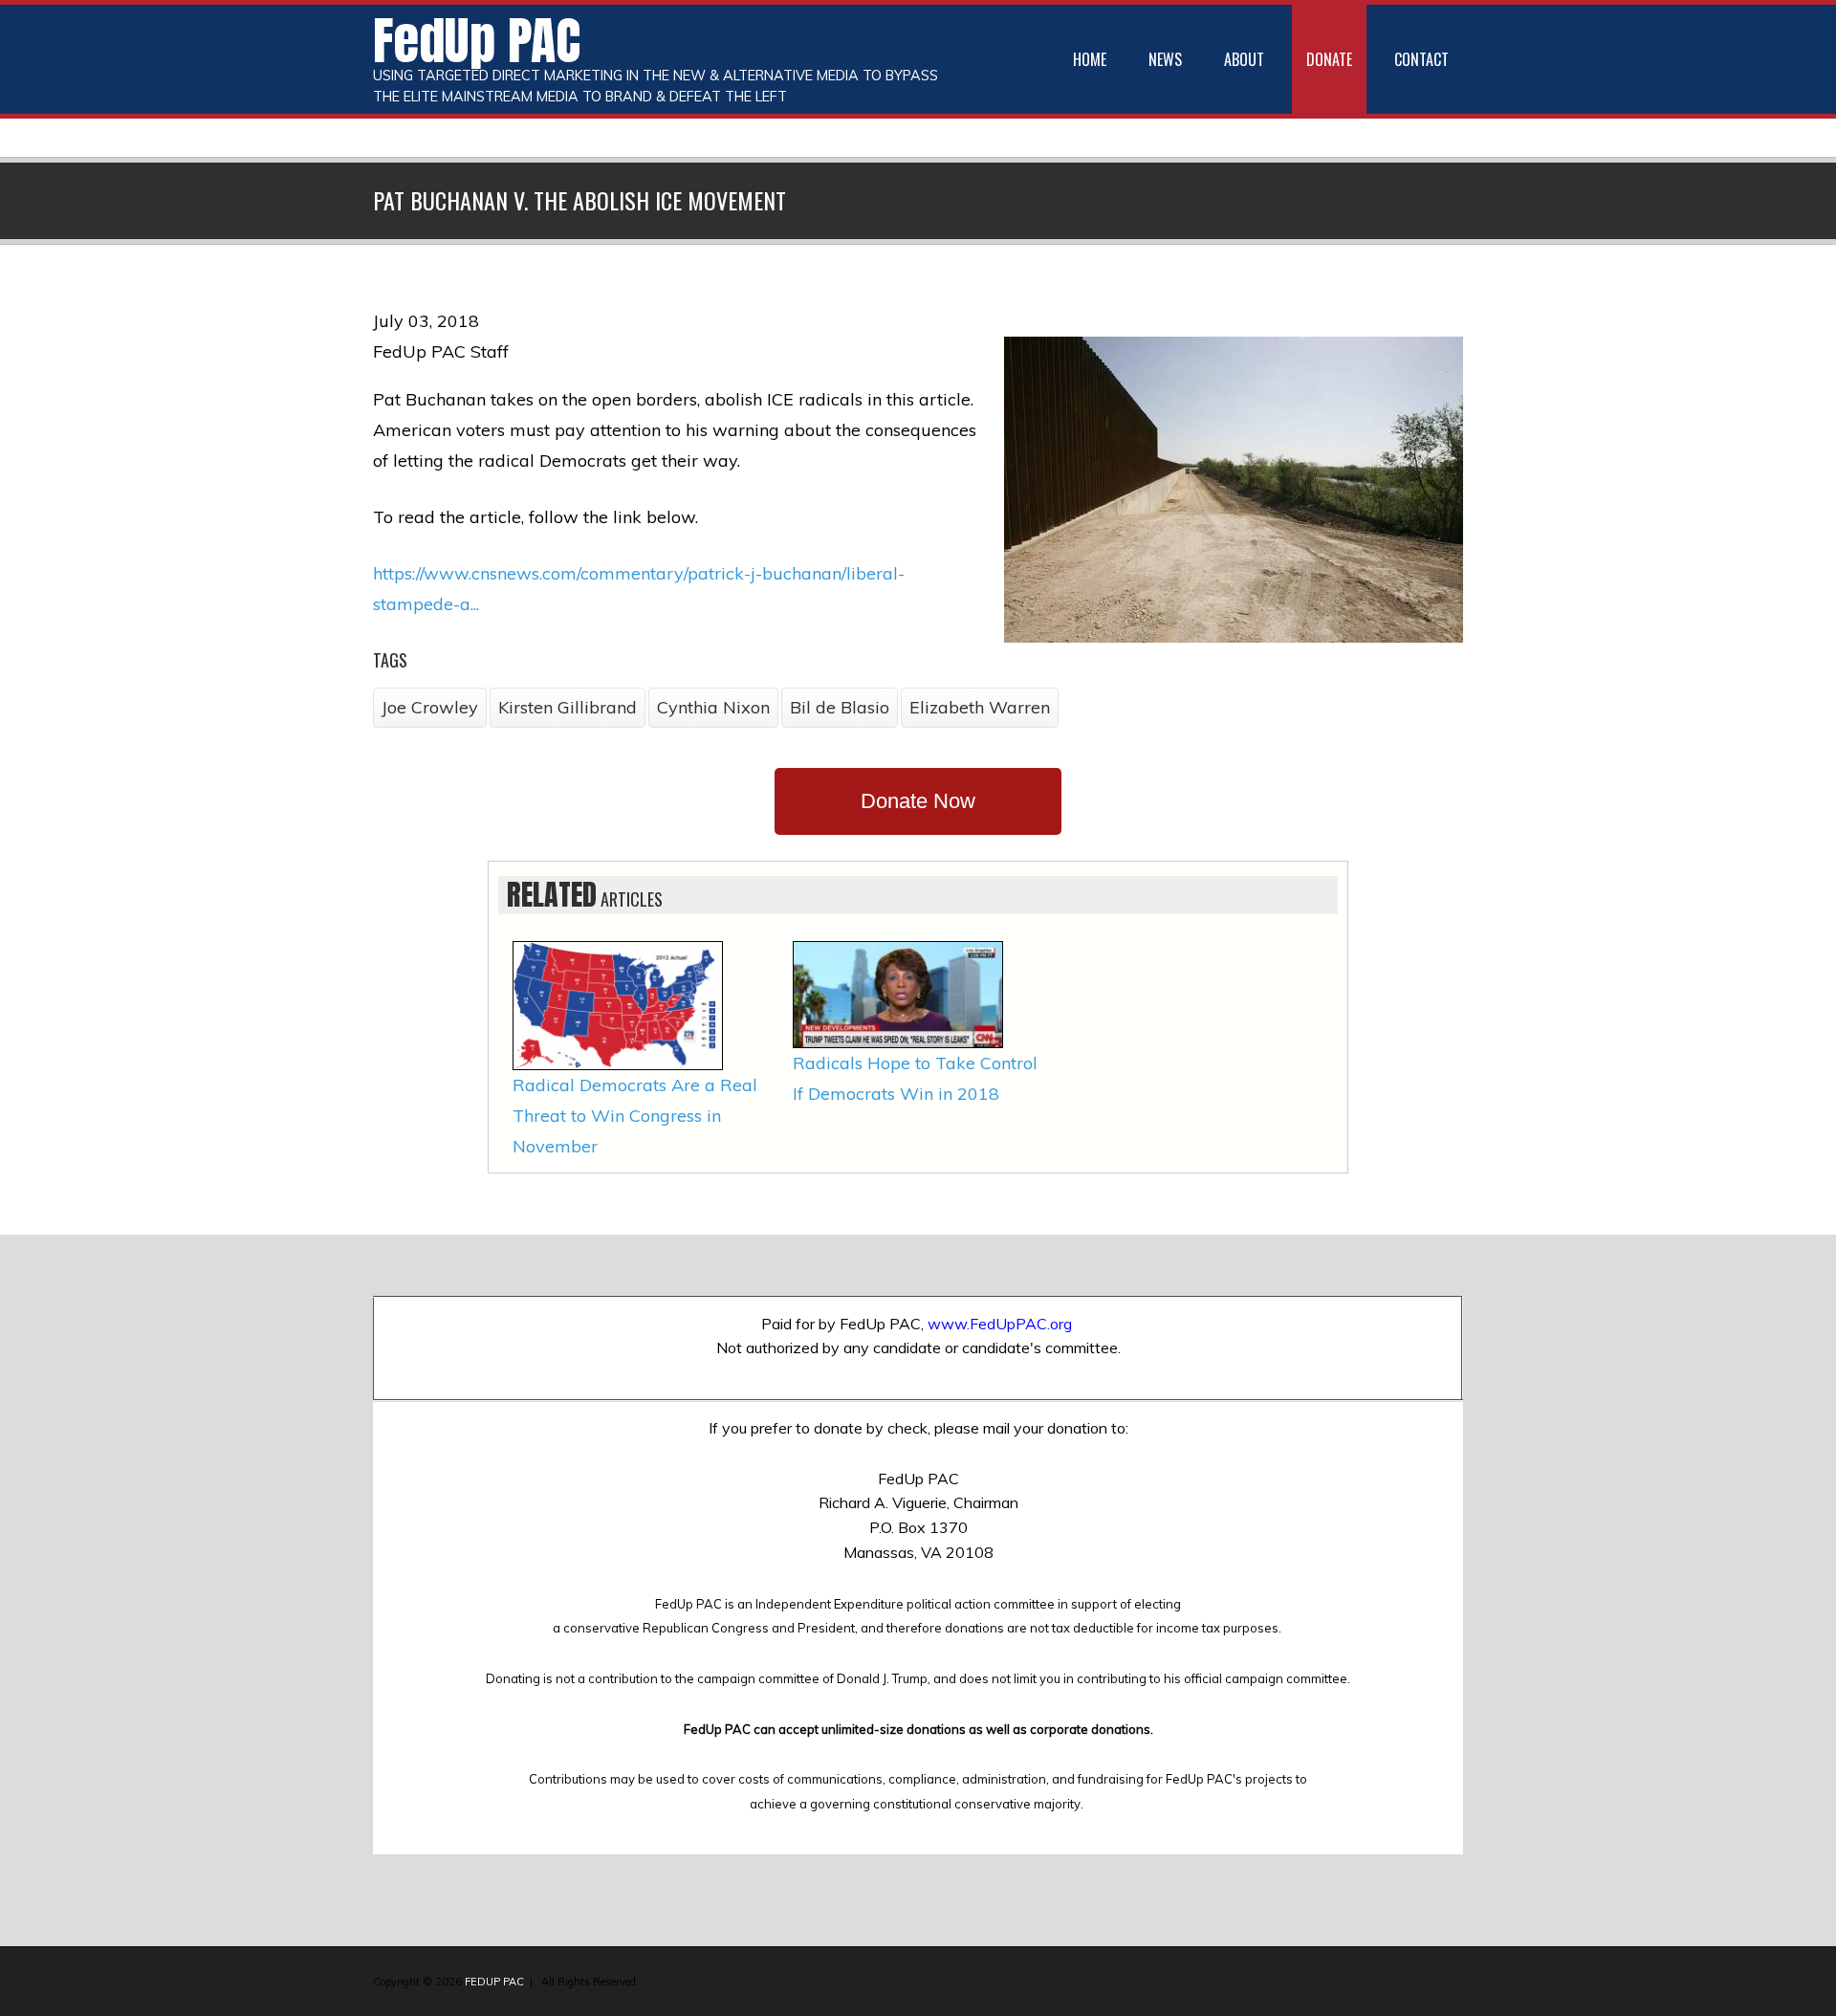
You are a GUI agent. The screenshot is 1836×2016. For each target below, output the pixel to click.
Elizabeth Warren (980, 707)
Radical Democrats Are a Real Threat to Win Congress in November (635, 1116)
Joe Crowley (430, 707)
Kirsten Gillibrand (568, 707)
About (1244, 59)
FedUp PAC (477, 40)
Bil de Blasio (840, 707)
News (1165, 59)
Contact (1421, 59)
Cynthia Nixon (713, 707)
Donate (1329, 59)
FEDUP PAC (494, 1982)
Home (1090, 59)
